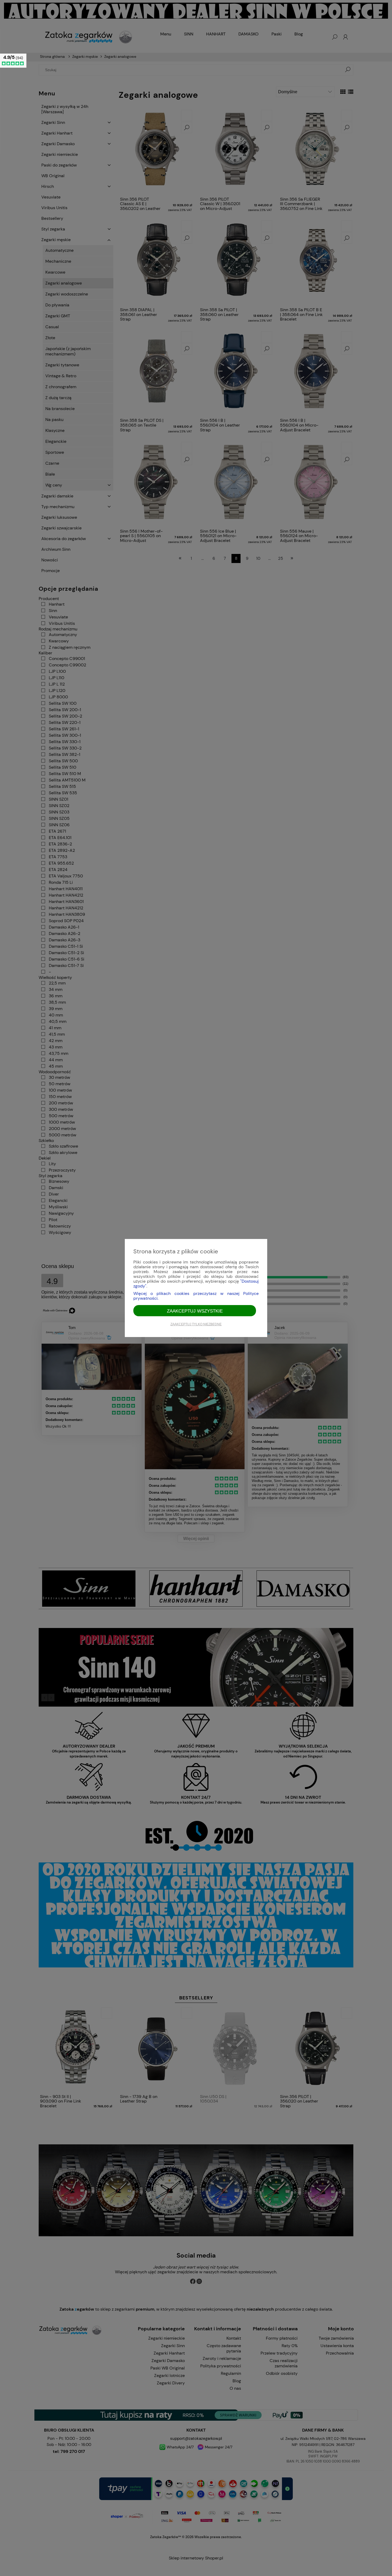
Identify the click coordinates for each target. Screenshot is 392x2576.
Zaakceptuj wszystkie (195, 1311)
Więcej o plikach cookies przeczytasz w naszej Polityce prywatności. (196, 1296)
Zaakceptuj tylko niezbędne (196, 1324)
